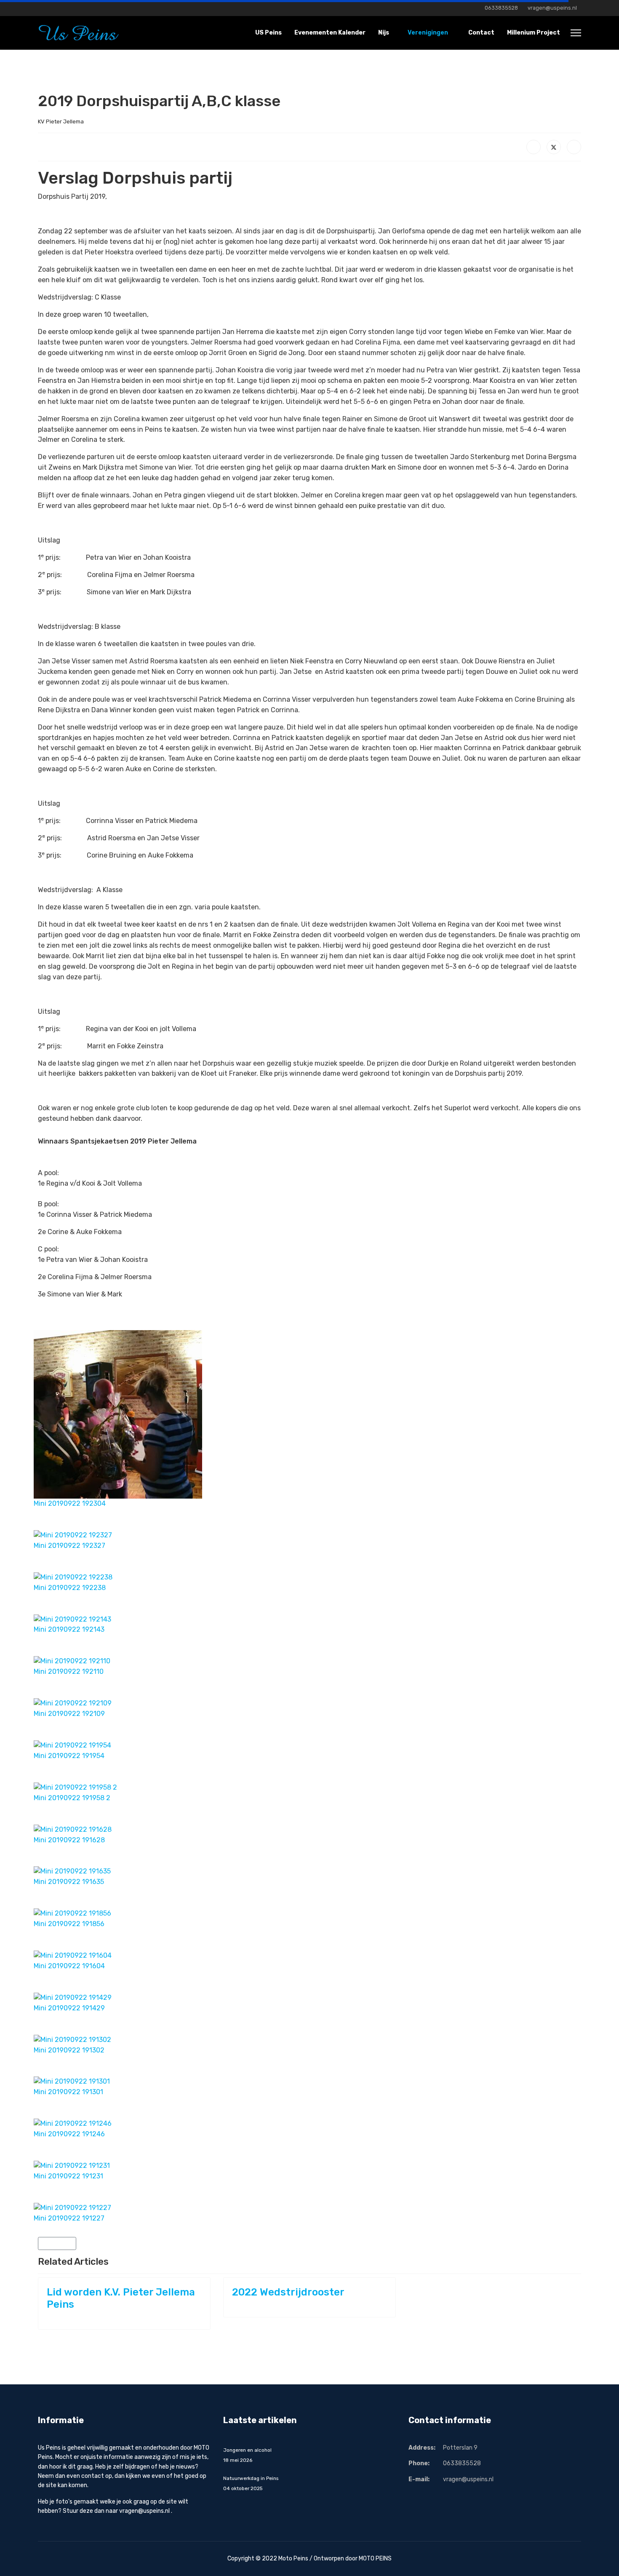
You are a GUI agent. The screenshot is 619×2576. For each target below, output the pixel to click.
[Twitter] (554, 147)
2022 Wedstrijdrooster (288, 2292)
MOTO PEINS (375, 2559)
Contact (481, 33)
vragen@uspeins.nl (552, 8)
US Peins (268, 33)
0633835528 (501, 8)
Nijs (384, 33)
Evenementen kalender (330, 33)
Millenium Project (534, 33)
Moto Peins (293, 2559)
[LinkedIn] (574, 147)
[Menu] (576, 33)
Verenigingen (427, 33)
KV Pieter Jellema (61, 122)
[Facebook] (40, 8)
